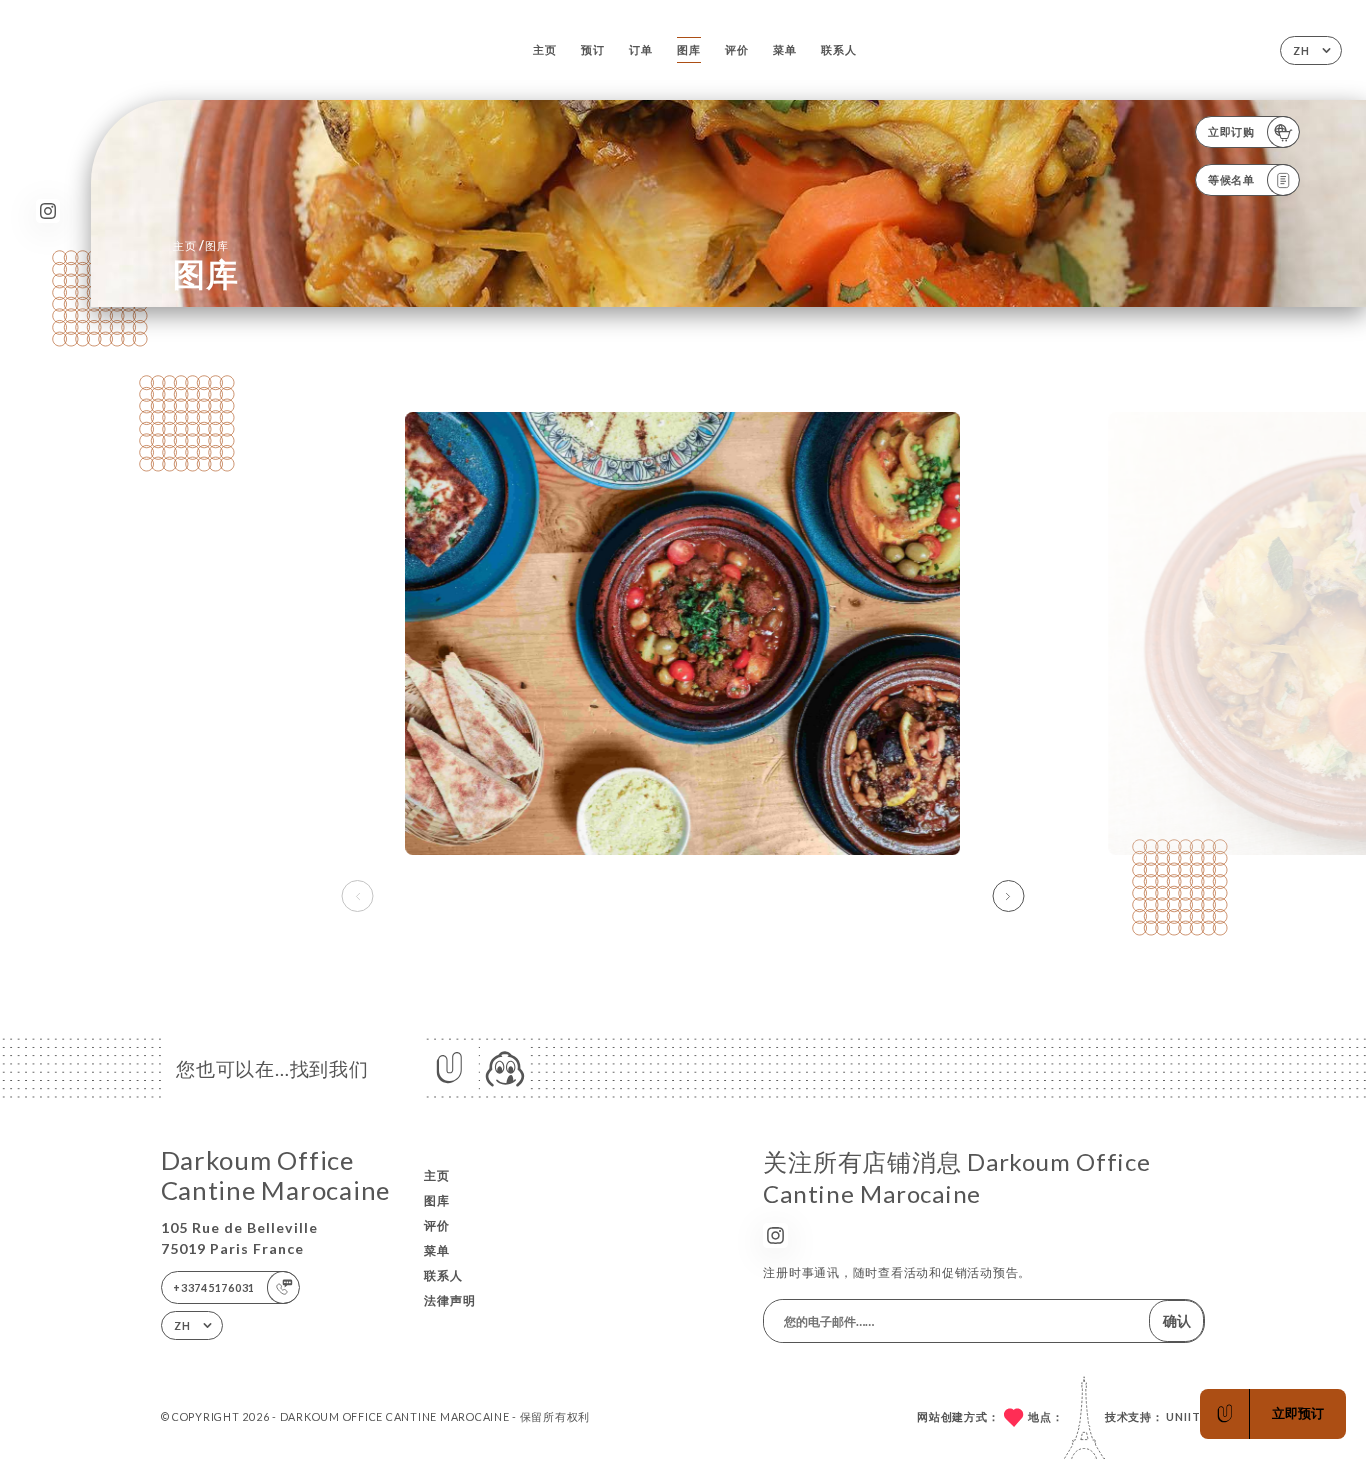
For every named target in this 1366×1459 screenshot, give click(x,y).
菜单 (785, 49)
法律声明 (450, 1300)
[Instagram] (48, 211)
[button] (1008, 896)
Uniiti (1185, 1416)
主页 (545, 49)
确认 (1177, 1320)
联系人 (838, 49)
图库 (689, 49)
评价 (737, 49)
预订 (593, 49)
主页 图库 (201, 245)
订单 (641, 49)
